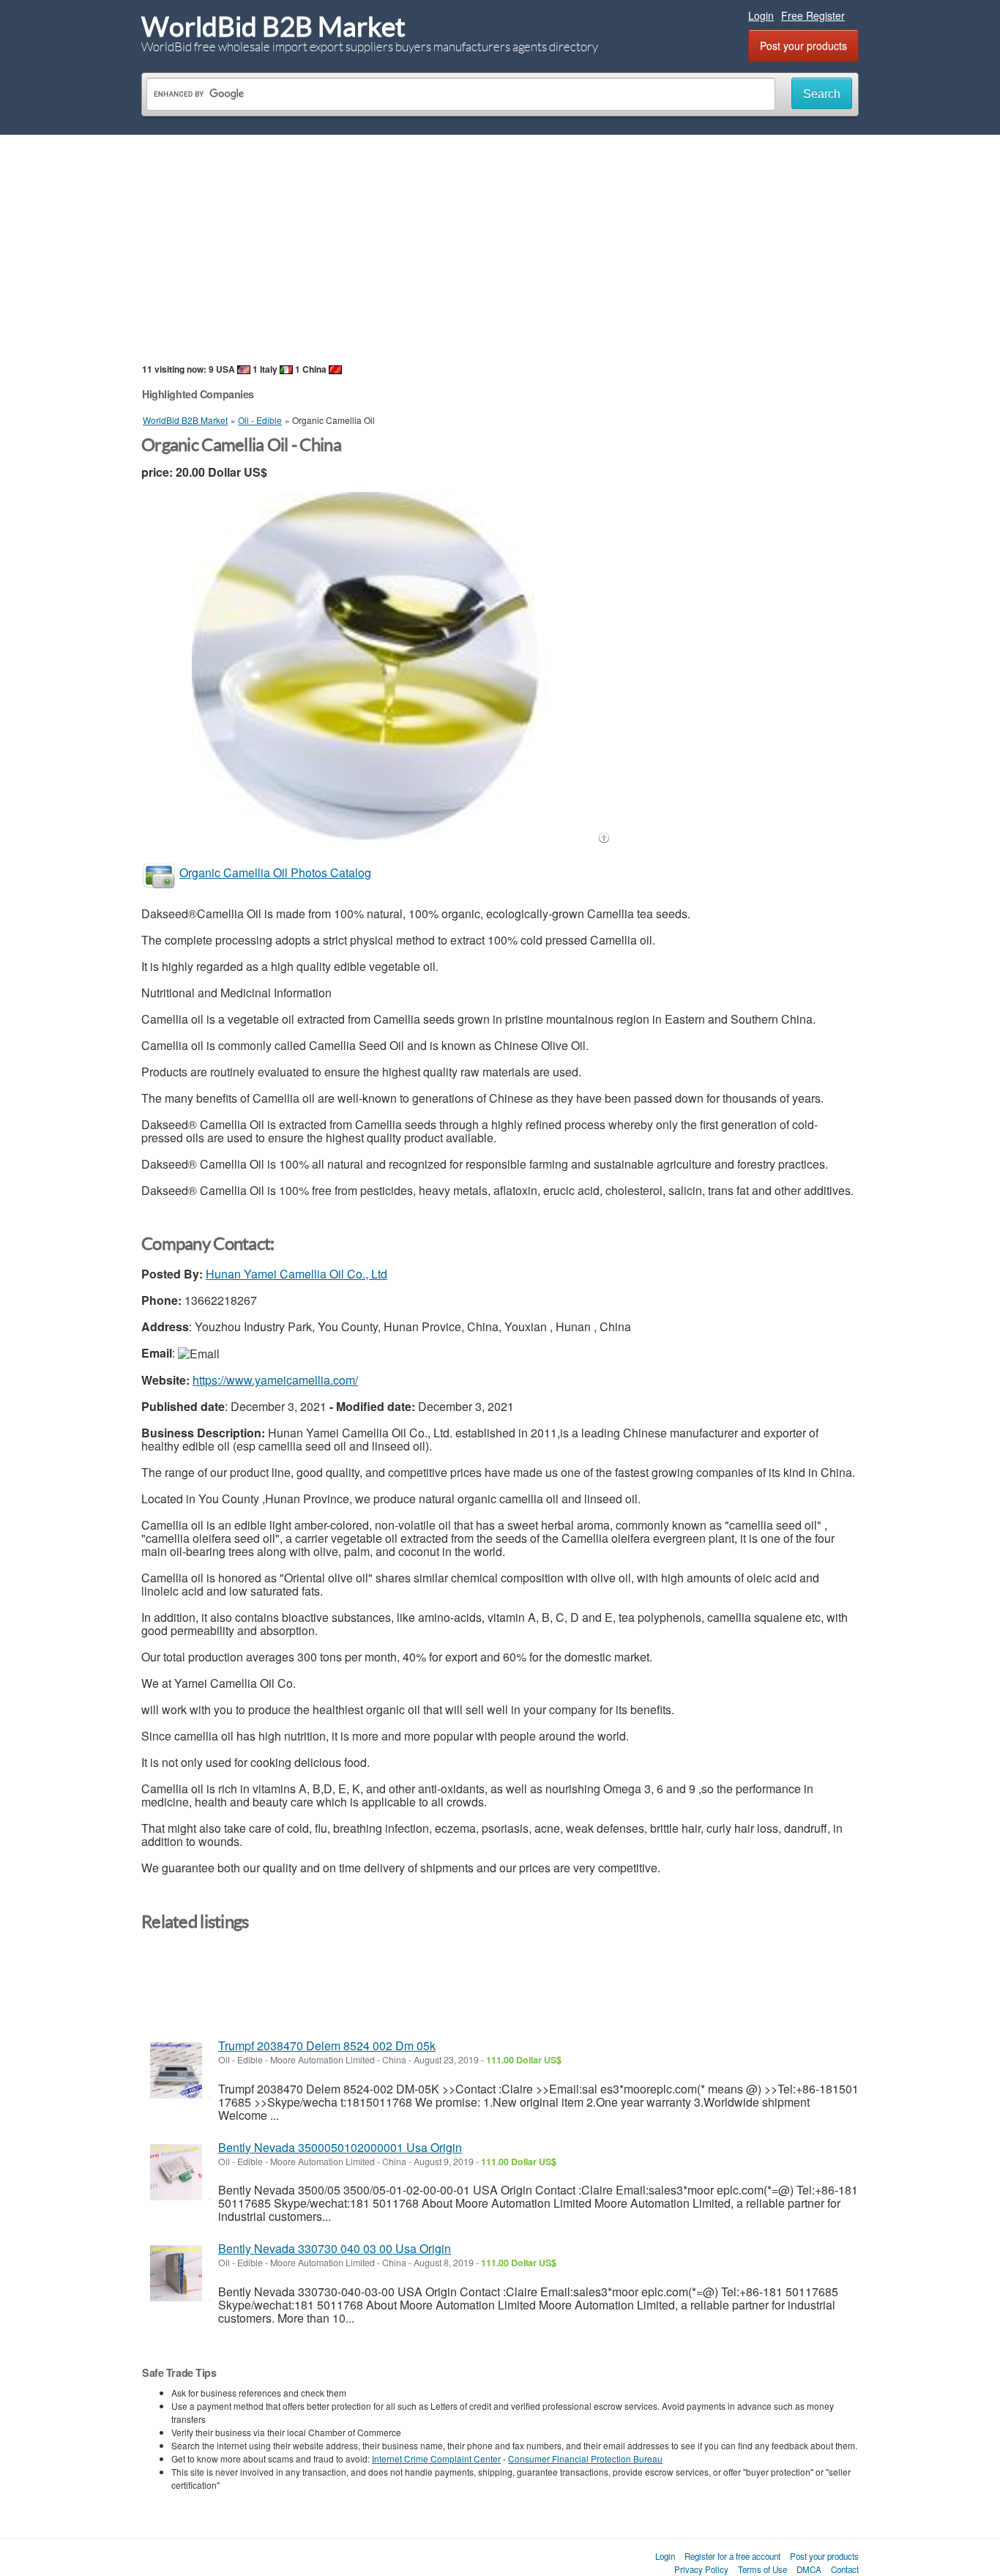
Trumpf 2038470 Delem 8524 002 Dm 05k (327, 2045)
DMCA (809, 2569)
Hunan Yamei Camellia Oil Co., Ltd (296, 1274)
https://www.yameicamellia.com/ (275, 1380)
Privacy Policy (701, 2569)
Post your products (803, 45)
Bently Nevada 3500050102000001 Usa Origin (340, 2147)
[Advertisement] (500, 248)
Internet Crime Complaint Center (436, 2458)
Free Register (813, 15)
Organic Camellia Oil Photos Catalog (275, 872)
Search (822, 94)
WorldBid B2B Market (273, 27)
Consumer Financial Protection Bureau (585, 2458)
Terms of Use (762, 2569)
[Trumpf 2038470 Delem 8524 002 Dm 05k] (176, 2070)
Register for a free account (732, 2556)
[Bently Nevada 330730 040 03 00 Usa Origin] (176, 2273)
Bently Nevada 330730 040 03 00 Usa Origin (335, 2248)
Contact (845, 2569)
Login (761, 15)
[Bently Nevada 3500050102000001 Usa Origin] (176, 2172)
